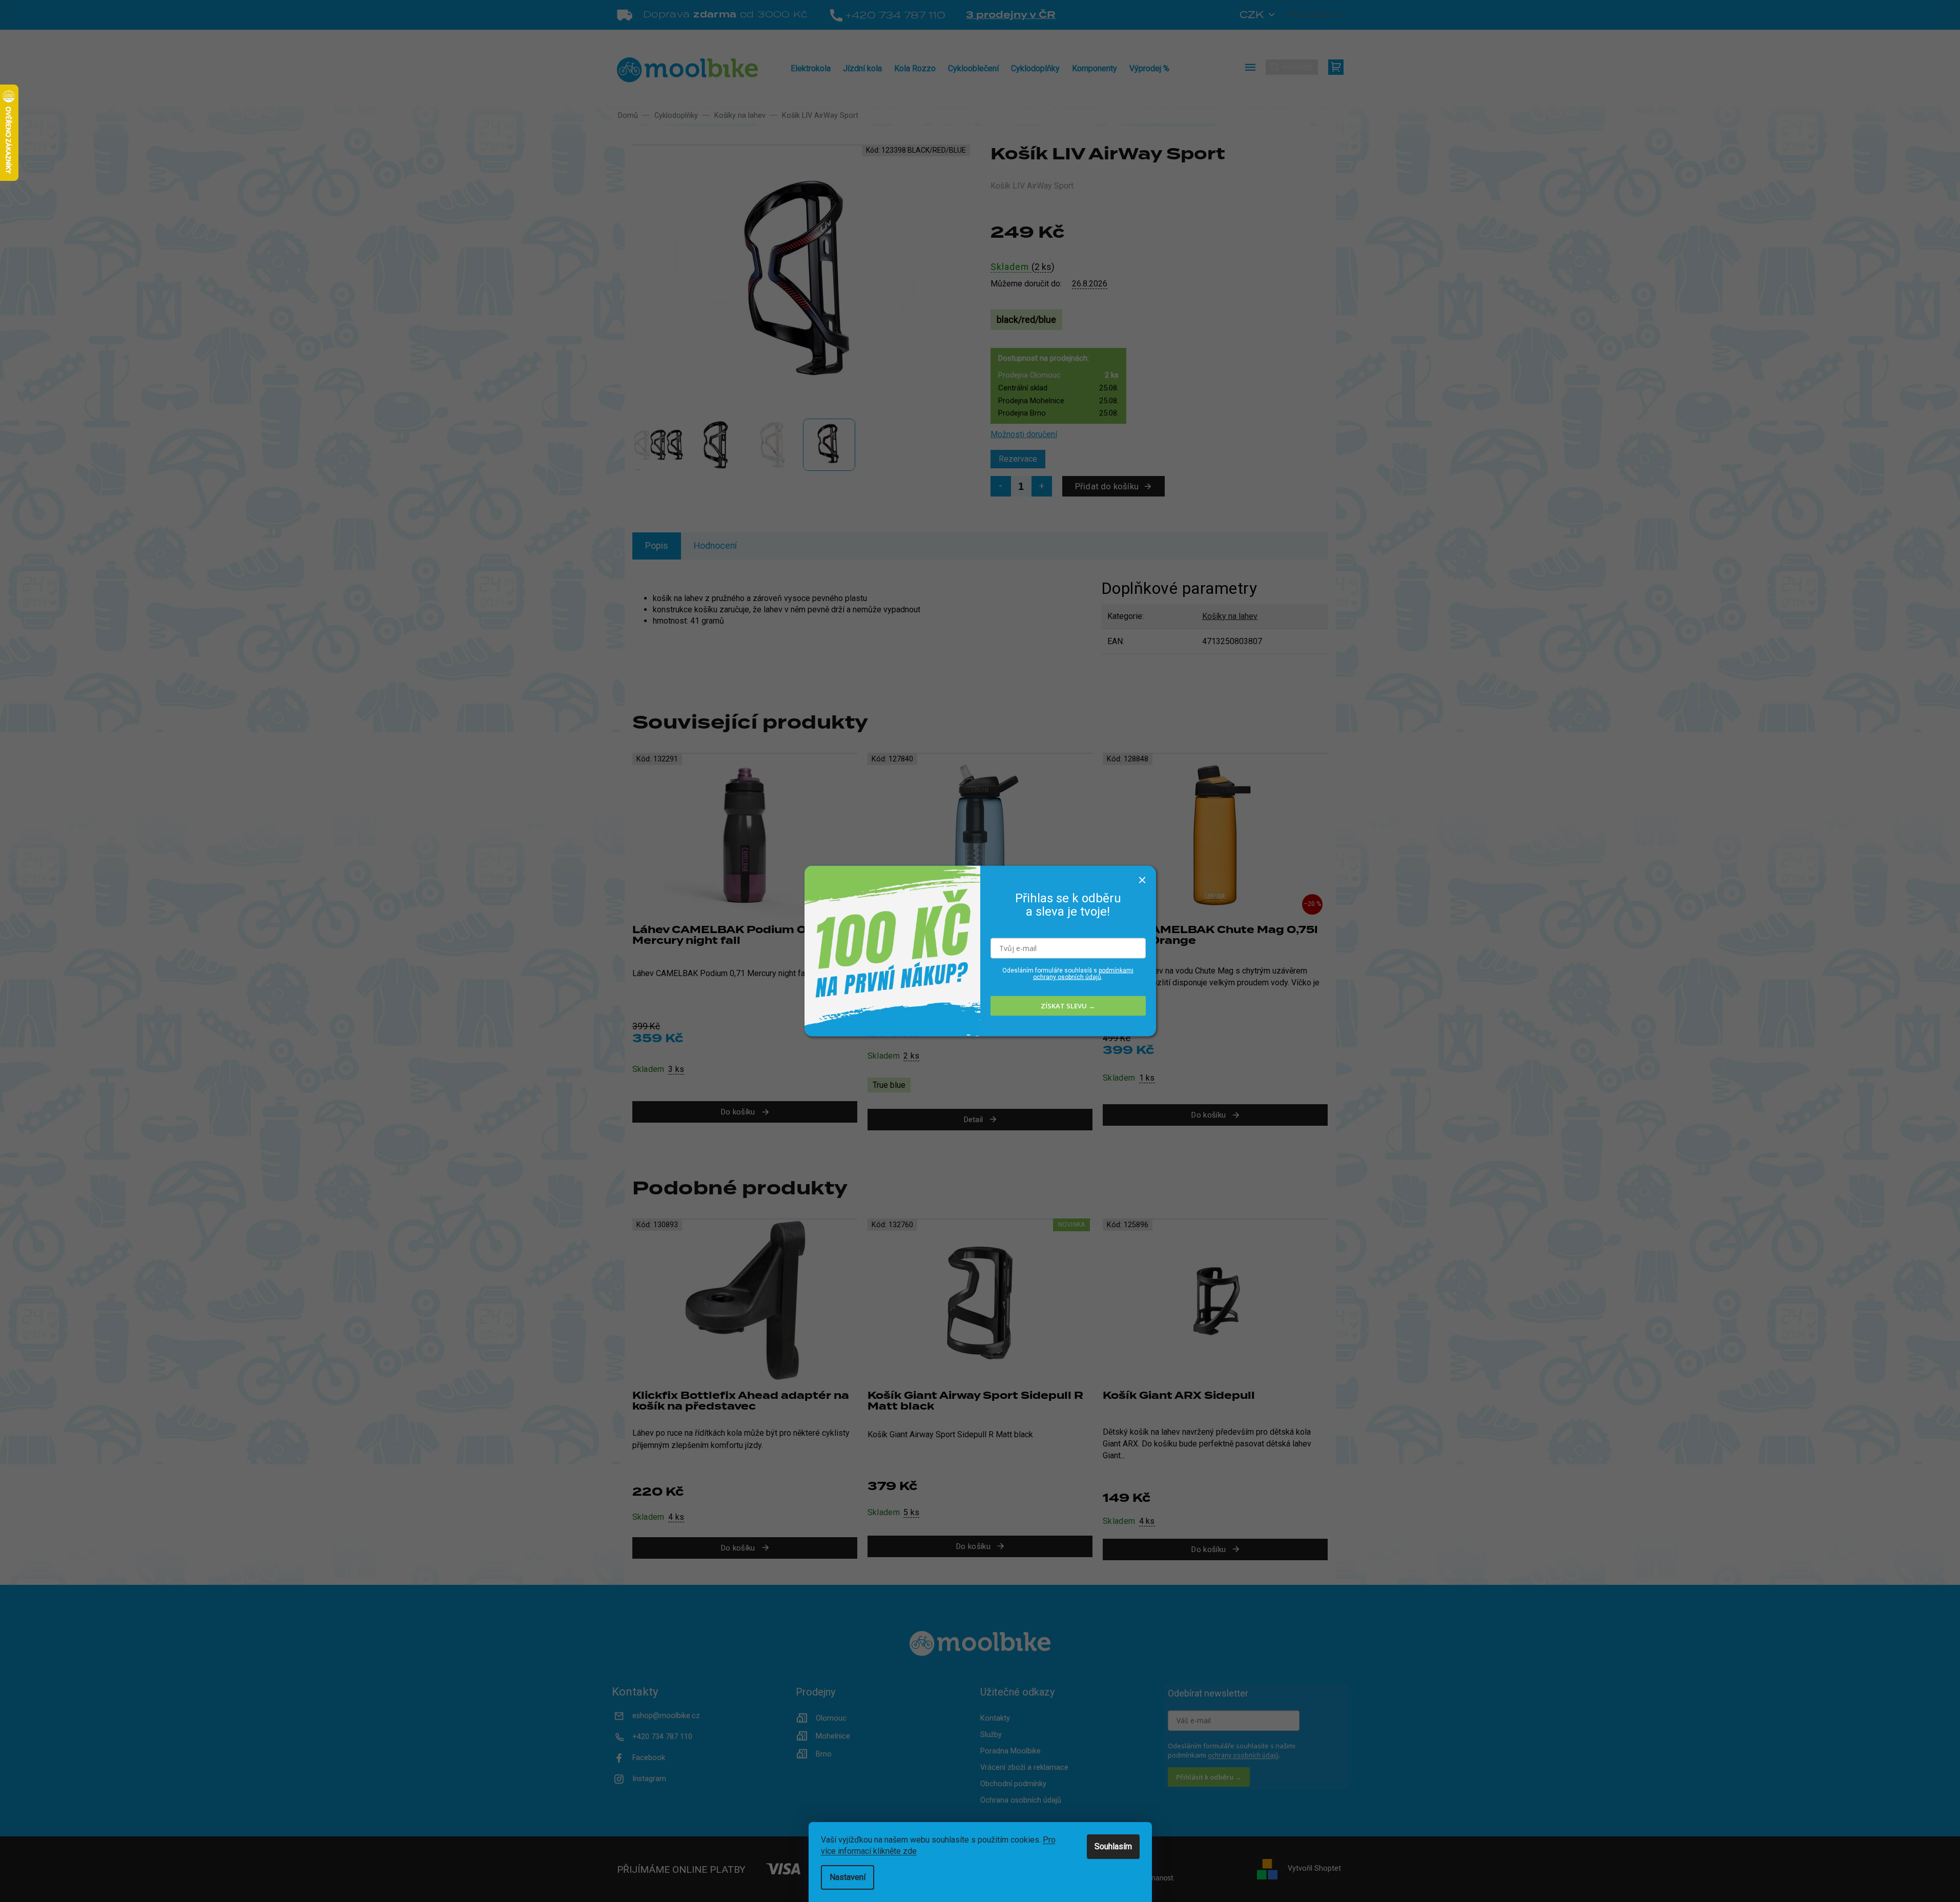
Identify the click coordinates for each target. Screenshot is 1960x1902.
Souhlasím (1113, 1846)
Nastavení (848, 1877)
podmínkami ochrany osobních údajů (1083, 973)
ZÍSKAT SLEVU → (1068, 1006)
